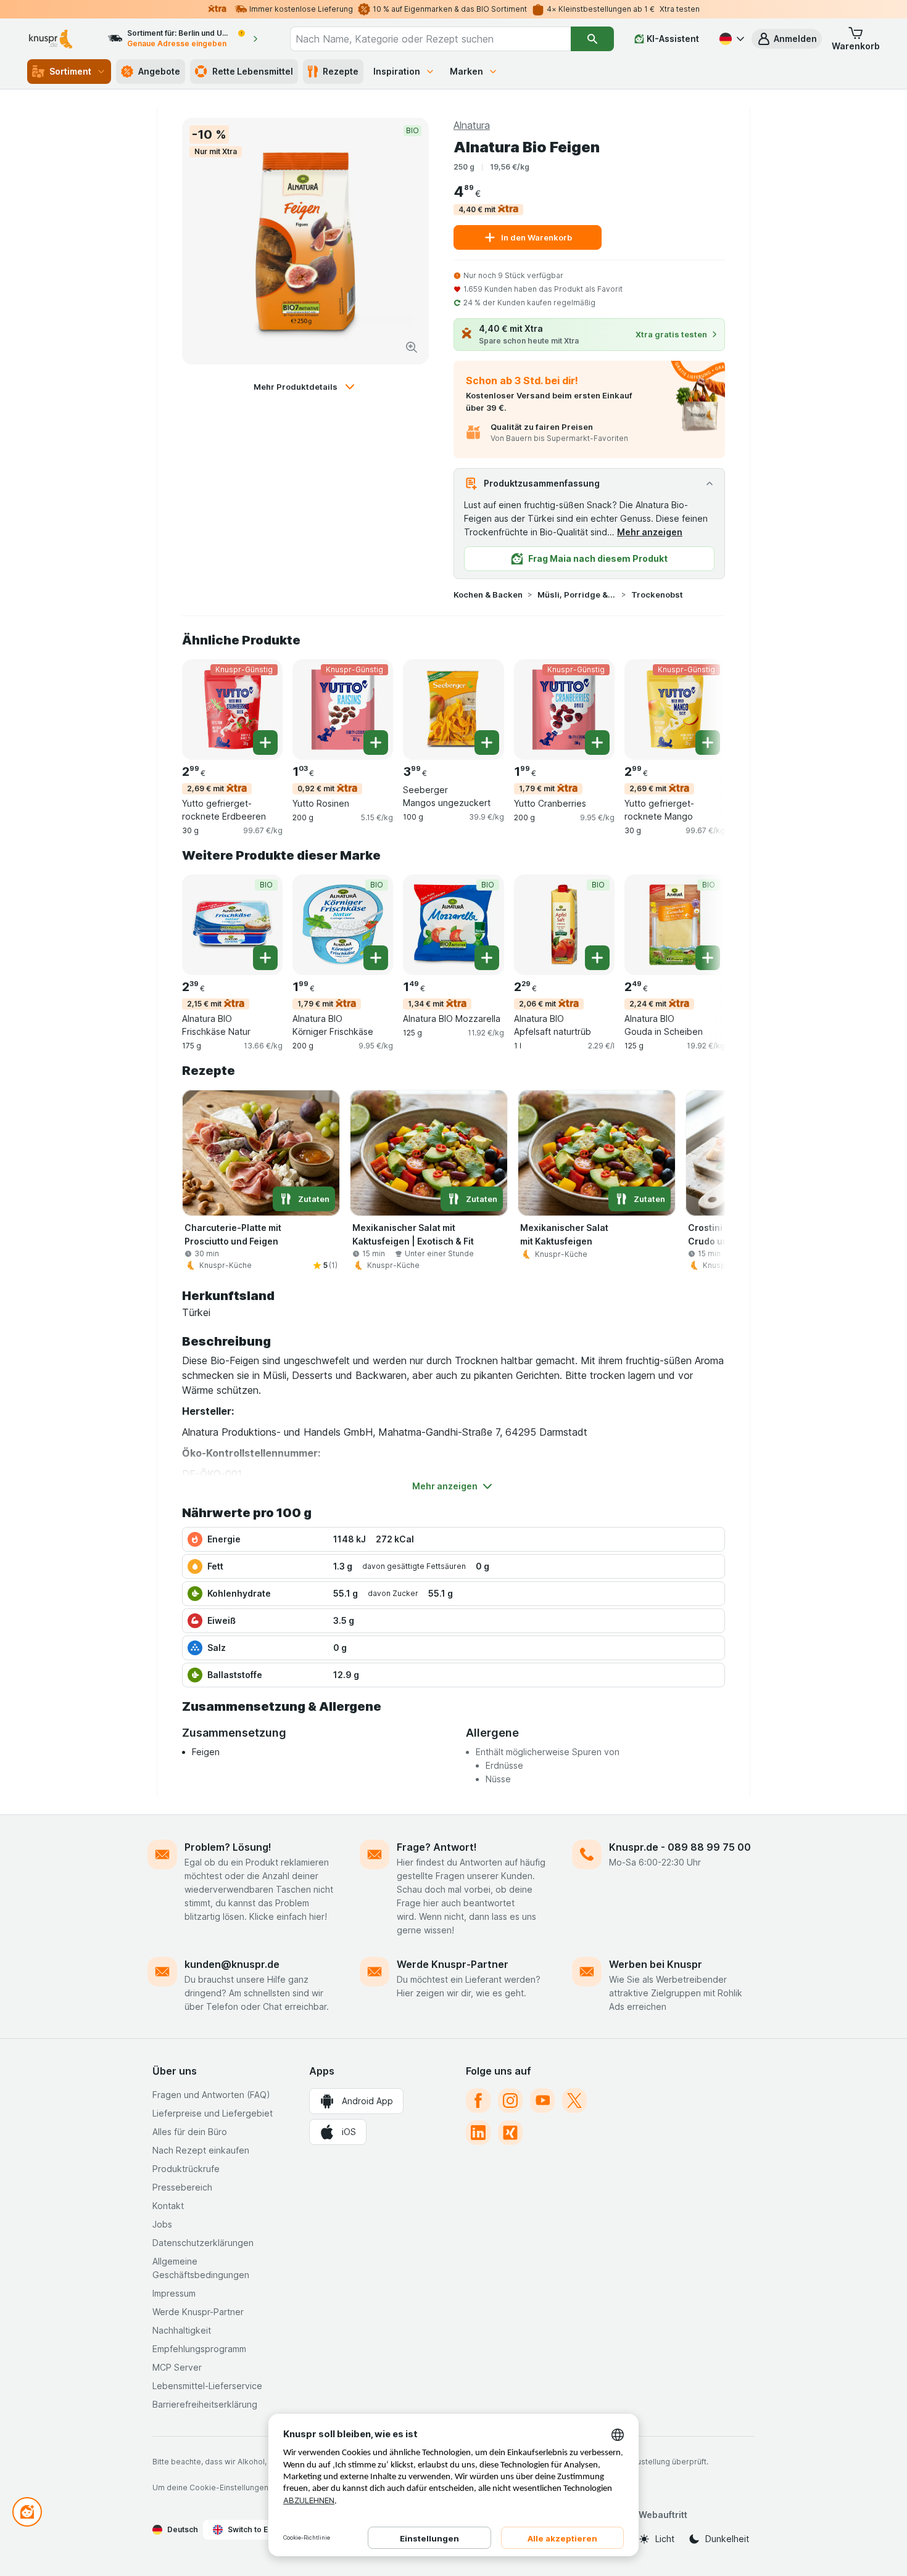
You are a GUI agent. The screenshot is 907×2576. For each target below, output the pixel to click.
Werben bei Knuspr (656, 1964)
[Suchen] (592, 39)
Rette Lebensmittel (253, 71)
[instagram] (510, 2101)
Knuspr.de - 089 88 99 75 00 (680, 1847)
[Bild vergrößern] (412, 347)
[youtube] (542, 2101)
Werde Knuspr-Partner (453, 1964)
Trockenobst (657, 595)
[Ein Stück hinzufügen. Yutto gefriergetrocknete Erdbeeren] (265, 743)
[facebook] (478, 2101)
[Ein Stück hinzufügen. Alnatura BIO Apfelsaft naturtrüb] (597, 958)
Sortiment (70, 71)
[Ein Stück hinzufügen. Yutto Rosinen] (376, 743)
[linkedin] (478, 2133)
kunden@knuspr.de (232, 1964)
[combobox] (431, 39)
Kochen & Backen (488, 595)
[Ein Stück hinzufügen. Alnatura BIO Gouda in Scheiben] (708, 958)
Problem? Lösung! (228, 1847)
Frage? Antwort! (437, 1847)
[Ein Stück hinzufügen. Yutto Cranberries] (597, 743)
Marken (466, 71)
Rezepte (341, 71)
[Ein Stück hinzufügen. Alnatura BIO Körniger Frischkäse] (376, 958)
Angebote (159, 71)
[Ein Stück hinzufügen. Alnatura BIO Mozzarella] (487, 958)
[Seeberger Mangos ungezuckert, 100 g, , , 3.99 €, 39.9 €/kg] (453, 710)
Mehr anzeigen (650, 532)
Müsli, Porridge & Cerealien (577, 595)
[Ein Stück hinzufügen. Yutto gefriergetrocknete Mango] (708, 743)
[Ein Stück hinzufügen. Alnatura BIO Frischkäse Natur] (265, 958)
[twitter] (574, 2101)
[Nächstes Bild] (700, 709)
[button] (787, 39)
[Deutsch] (731, 39)
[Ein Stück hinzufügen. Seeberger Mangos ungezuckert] (487, 743)
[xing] (510, 2133)
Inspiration (397, 71)
